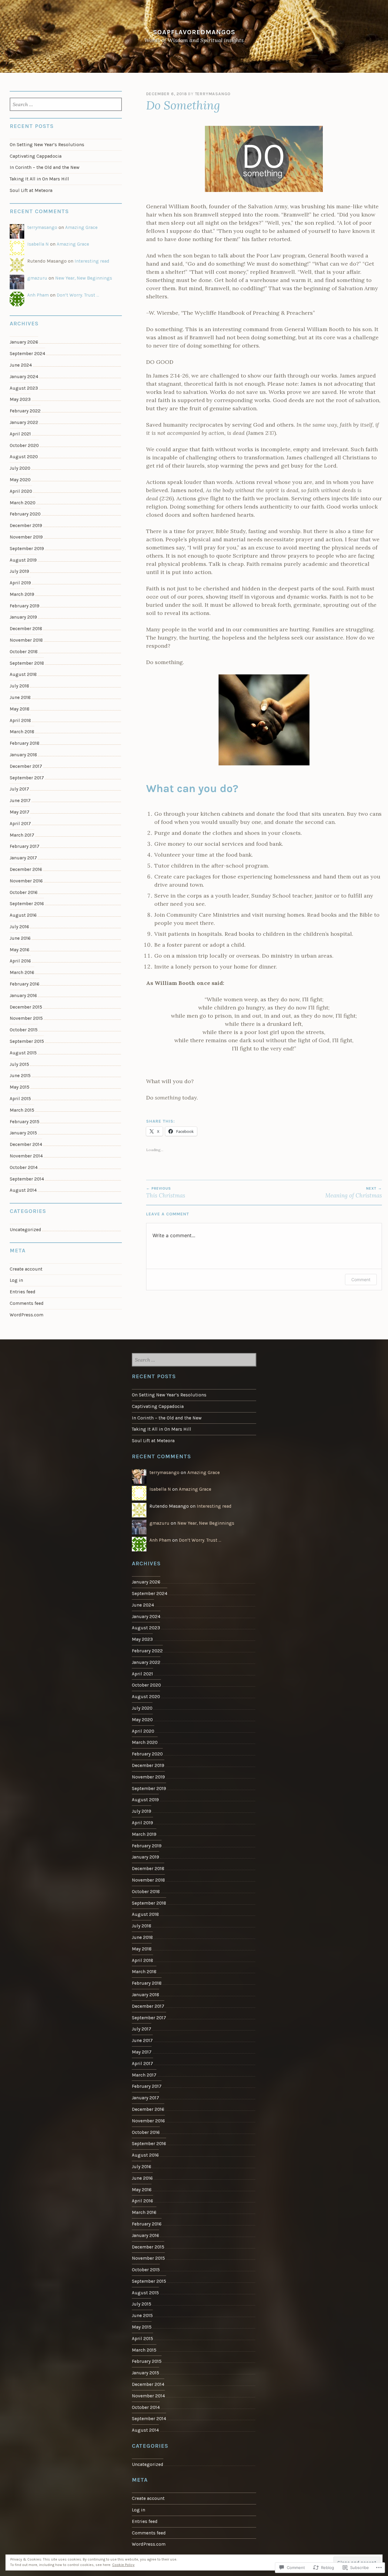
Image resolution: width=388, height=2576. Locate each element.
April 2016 (20, 961)
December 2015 (26, 1007)
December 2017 (26, 766)
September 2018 (27, 663)
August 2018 (23, 674)
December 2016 (26, 869)
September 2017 (27, 778)
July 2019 (19, 571)
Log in (16, 1280)
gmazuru (37, 278)
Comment (361, 1280)
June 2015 (20, 1076)
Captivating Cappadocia (36, 156)
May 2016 (20, 950)
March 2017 (22, 835)
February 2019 (25, 606)
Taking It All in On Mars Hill (39, 179)
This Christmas (166, 1193)
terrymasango (213, 94)
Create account (26, 1269)
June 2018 (20, 697)
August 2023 (24, 388)
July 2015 (19, 1064)
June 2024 (21, 365)
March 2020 (23, 503)
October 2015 (24, 1030)
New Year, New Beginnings (84, 278)
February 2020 (25, 514)
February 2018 (25, 743)
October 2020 (24, 445)
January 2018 (23, 755)
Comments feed (27, 1303)
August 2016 (23, 915)
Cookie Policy (123, 2565)
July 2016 (19, 927)
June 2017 (20, 801)
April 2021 (20, 434)
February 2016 (25, 984)
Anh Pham (38, 295)
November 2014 (26, 1156)
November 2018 (26, 640)
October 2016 (24, 892)
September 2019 (27, 549)
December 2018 (26, 629)
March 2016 (22, 972)
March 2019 (22, 594)
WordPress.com (27, 1315)
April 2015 (20, 1099)
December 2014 (26, 1144)
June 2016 (20, 938)
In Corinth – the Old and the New (45, 167)
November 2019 (26, 537)
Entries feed (23, 1292)
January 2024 (24, 377)
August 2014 (23, 1190)
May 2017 (20, 812)
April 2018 (20, 720)
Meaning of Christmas (354, 1193)
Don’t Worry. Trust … (78, 295)
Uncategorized (25, 1230)
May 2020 (20, 480)
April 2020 (21, 491)
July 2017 (19, 789)
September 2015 (27, 1041)
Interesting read (92, 261)
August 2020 (24, 457)
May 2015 (20, 1087)
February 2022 (25, 411)
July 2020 (20, 468)
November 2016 (26, 881)
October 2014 (24, 1167)
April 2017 (20, 824)
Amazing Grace (81, 227)
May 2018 (20, 709)
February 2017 (25, 846)
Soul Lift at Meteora (31, 190)
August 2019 (23, 560)
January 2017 (23, 858)
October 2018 (24, 652)
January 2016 (23, 996)
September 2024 (27, 354)
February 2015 (25, 1122)
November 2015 (26, 1018)
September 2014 (27, 1179)
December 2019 (26, 526)
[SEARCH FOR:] (66, 105)
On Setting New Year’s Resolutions (47, 145)
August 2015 (23, 1053)
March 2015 (22, 1110)
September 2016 (27, 904)
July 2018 (19, 686)
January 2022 (24, 422)
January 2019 (23, 617)
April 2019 (20, 583)
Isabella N (38, 244)
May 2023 (20, 399)
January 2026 (24, 342)
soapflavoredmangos (194, 32)
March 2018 (22, 732)
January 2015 (23, 1133)
